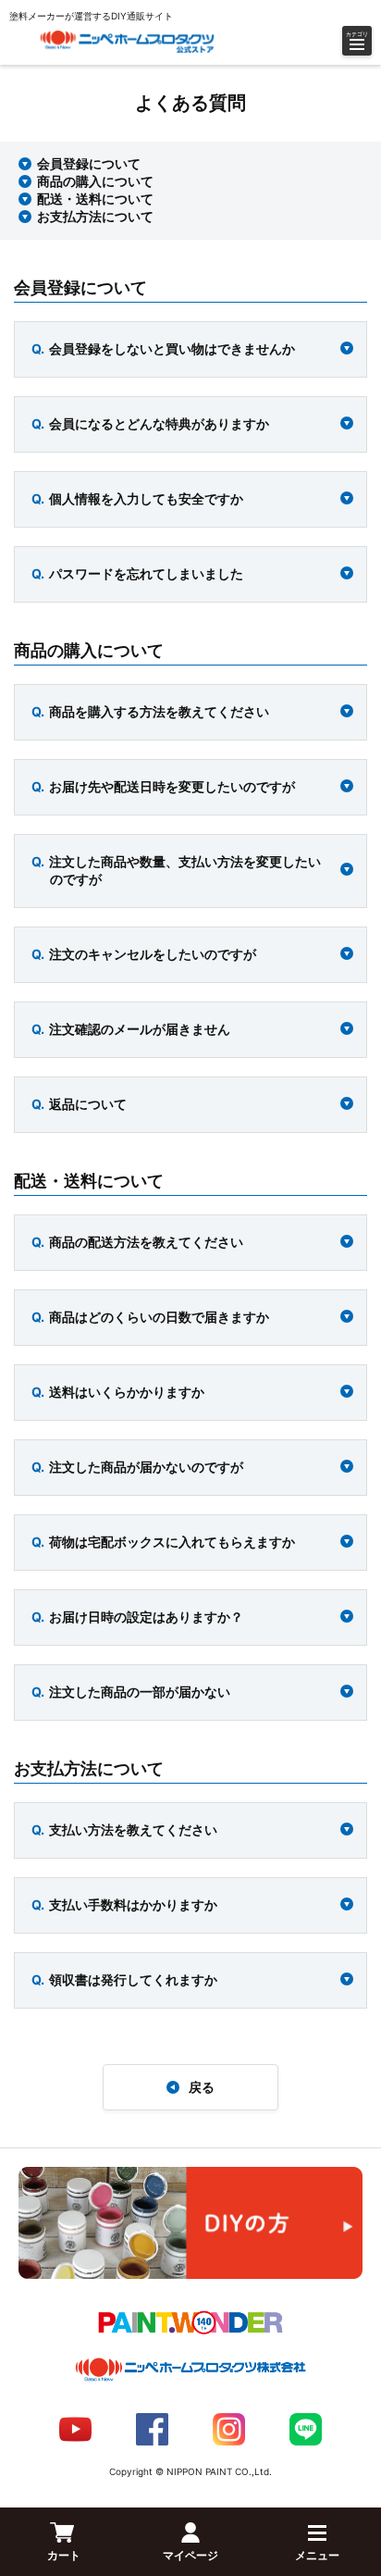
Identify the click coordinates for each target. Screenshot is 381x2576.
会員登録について (89, 163)
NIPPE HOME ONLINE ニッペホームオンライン (127, 42)
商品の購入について (95, 181)
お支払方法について (95, 216)
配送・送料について (95, 199)
